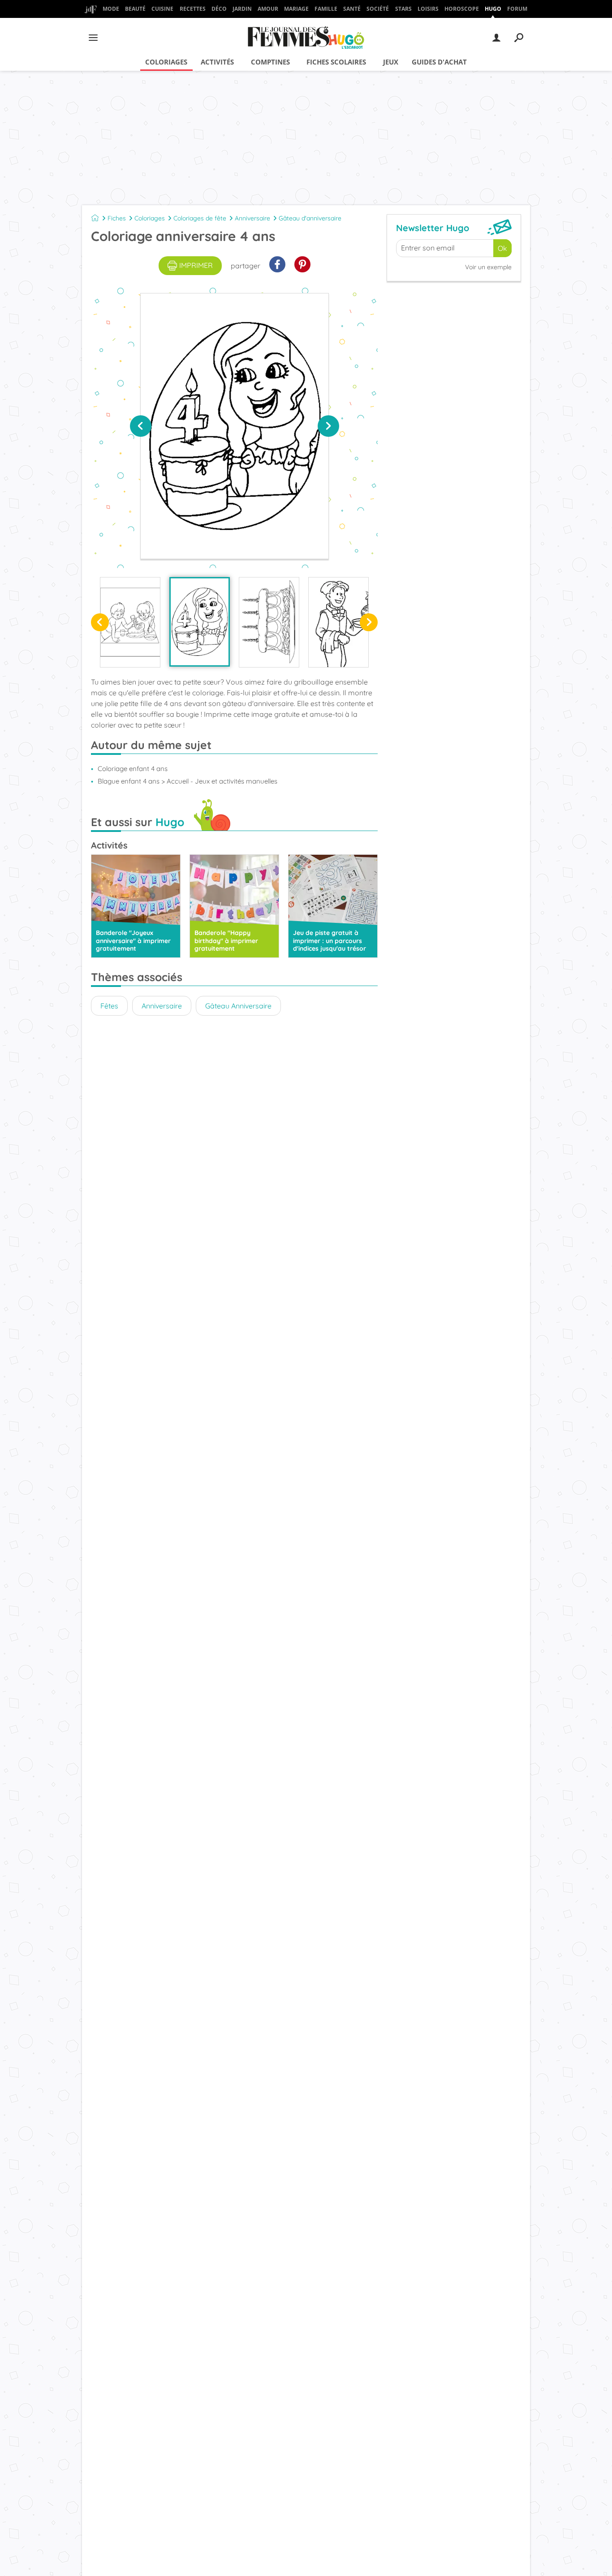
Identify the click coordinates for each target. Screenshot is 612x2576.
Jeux (391, 62)
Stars (403, 9)
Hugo (493, 9)
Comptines (270, 62)
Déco (219, 9)
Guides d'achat (439, 62)
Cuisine (162, 9)
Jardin (242, 9)
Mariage (296, 9)
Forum (517, 9)
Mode (111, 9)
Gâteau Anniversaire (238, 1006)
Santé (352, 9)
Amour (268, 9)
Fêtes (109, 1006)
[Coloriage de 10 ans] (338, 622)
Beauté (135, 9)
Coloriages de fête (200, 218)
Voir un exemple (488, 267)
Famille (326, 9)
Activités (217, 62)
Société (378, 9)
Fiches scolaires (336, 62)
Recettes (193, 9)
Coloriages (166, 62)
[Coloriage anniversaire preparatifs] (130, 622)
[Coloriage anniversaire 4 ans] (200, 622)
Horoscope (462, 9)
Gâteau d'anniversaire (310, 218)
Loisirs (428, 9)
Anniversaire (252, 218)
